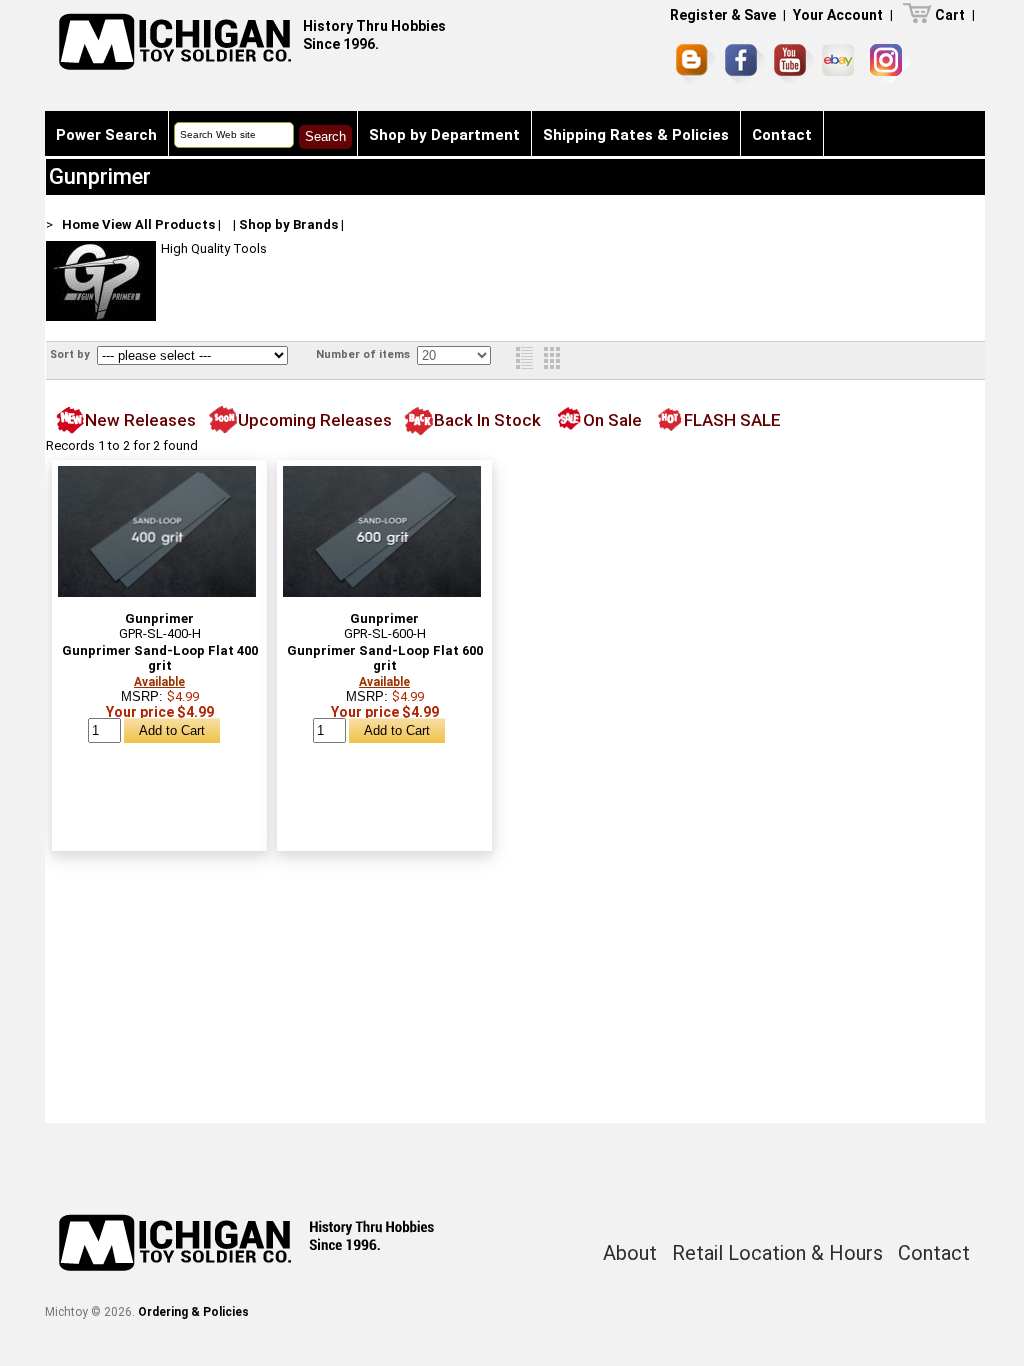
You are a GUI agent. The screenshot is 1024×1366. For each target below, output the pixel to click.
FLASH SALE (732, 420)
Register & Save (723, 15)
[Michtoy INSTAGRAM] (889, 63)
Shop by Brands (288, 224)
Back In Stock (487, 420)
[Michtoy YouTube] (793, 63)
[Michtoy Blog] (696, 64)
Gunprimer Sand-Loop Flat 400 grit (160, 658)
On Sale (612, 420)
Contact (782, 135)
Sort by (71, 354)
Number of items (364, 354)
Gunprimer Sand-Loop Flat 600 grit (385, 658)
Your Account (838, 15)
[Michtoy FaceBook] (745, 64)
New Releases (140, 420)
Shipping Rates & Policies (636, 135)
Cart (950, 15)
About (630, 1253)
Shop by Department (444, 135)
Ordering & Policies (193, 1312)
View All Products (158, 224)
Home (80, 224)
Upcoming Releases (315, 420)
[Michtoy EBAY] (841, 63)
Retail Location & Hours (777, 1253)
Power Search (106, 135)
